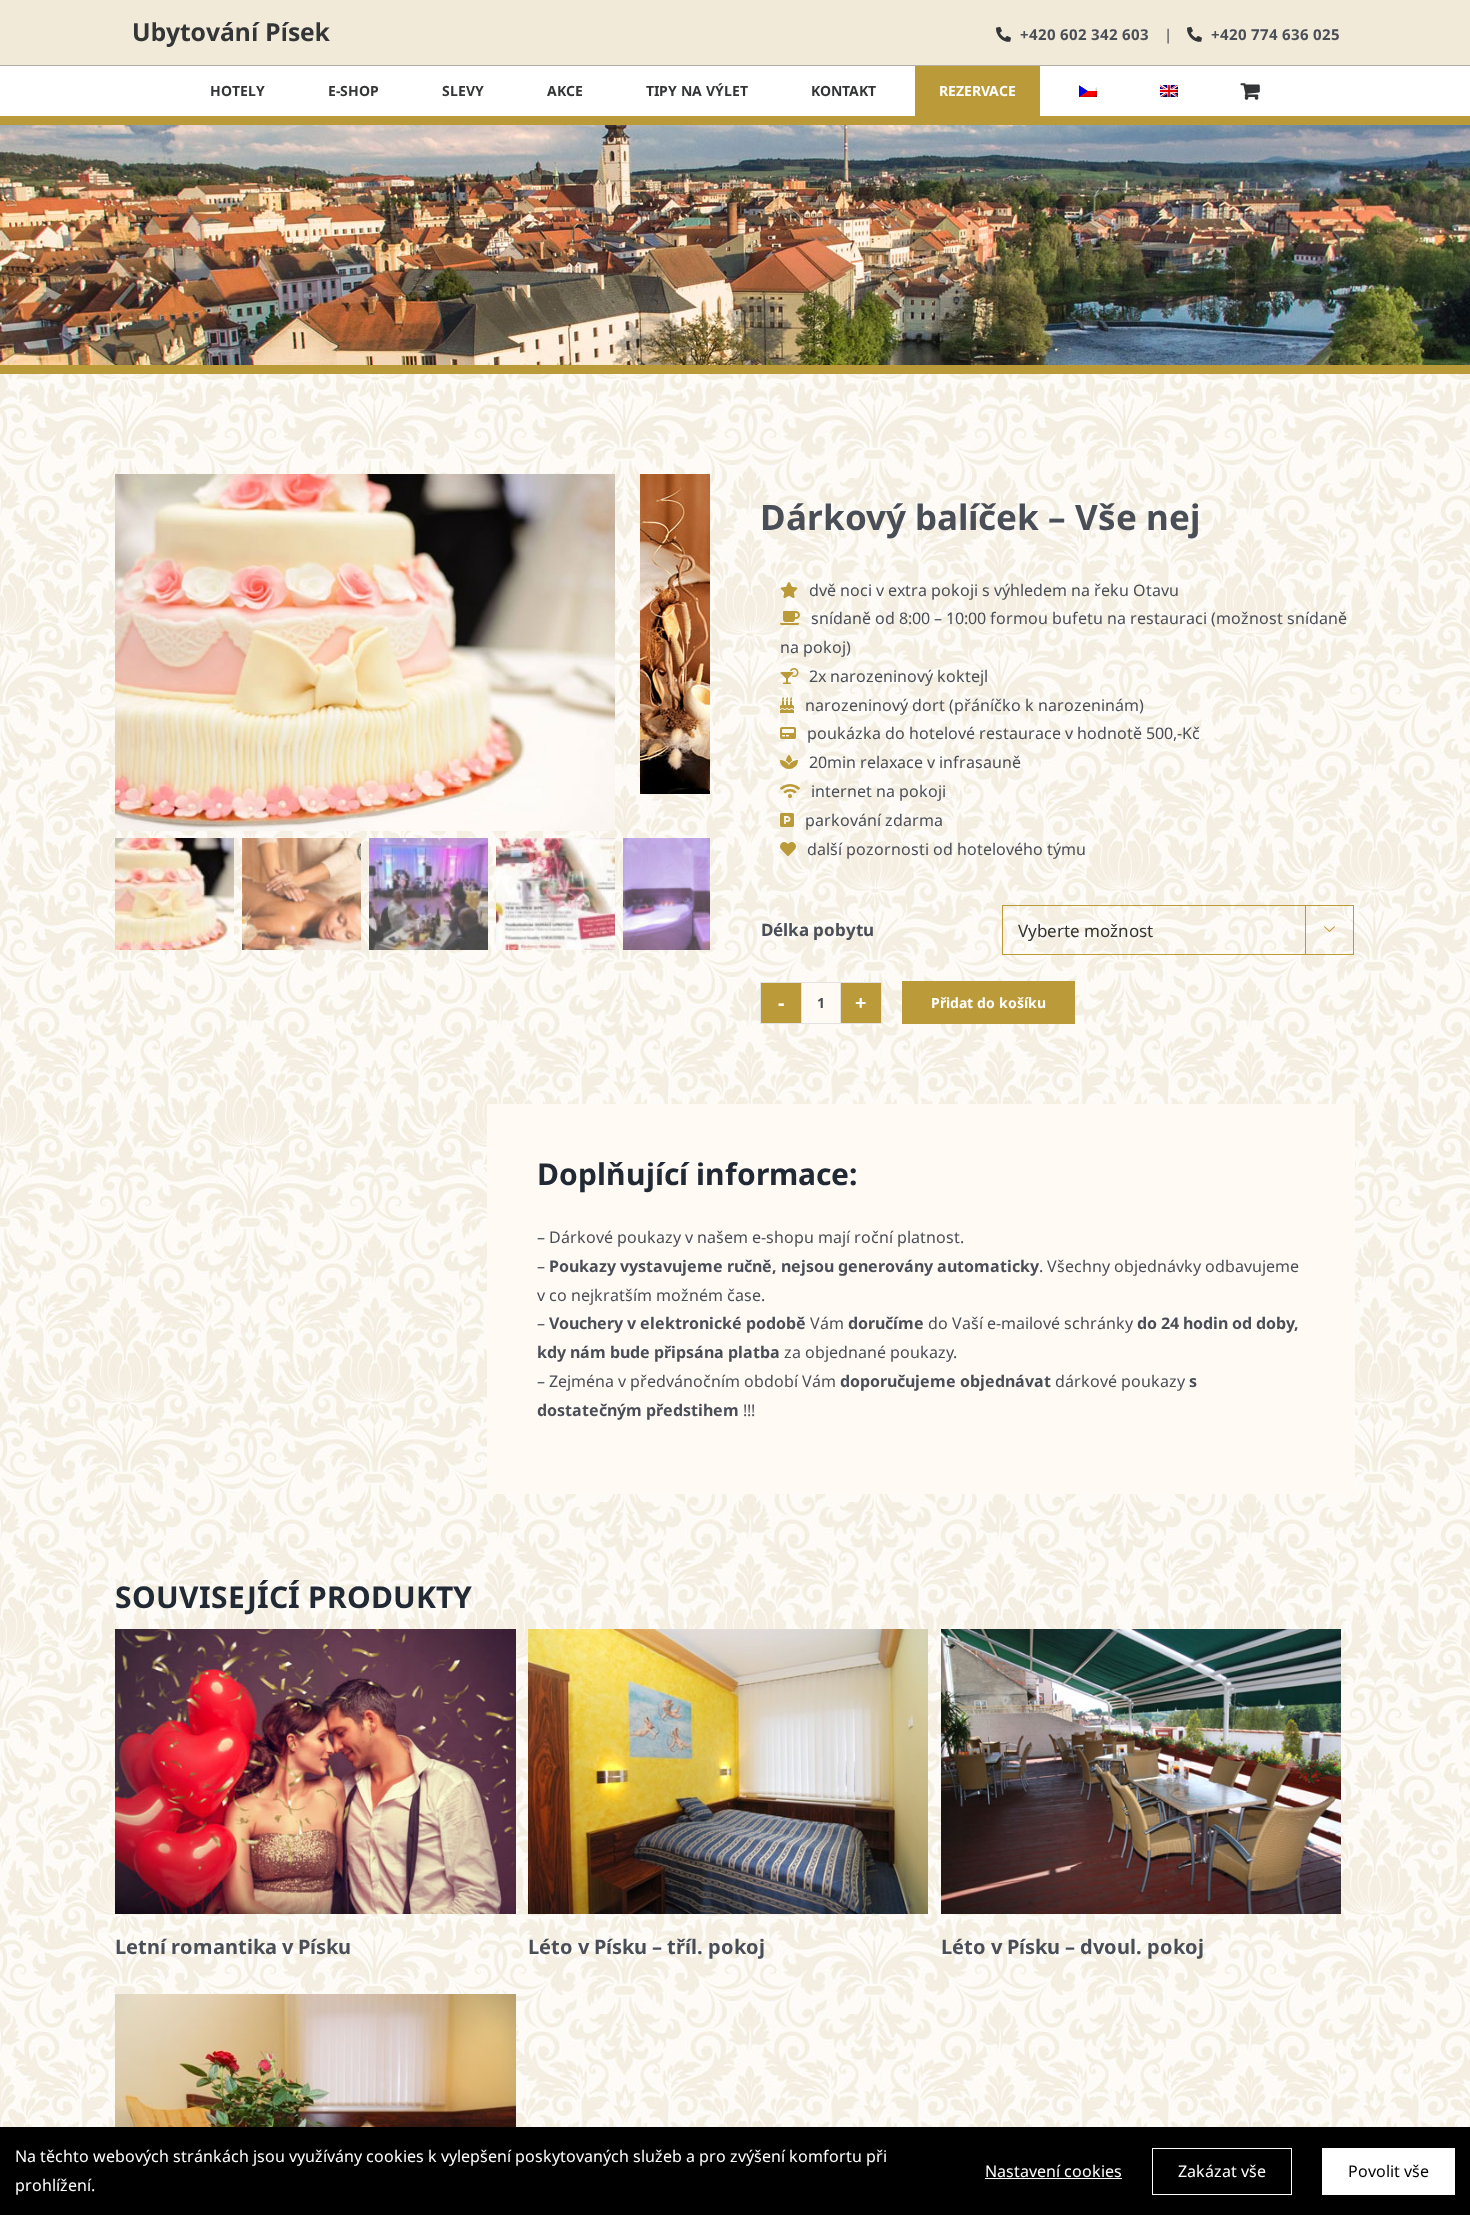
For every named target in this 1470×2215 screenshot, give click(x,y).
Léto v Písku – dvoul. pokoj (1072, 1946)
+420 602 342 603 (1084, 34)
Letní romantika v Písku (233, 1946)
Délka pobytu (817, 929)
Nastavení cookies (1053, 2171)
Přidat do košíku (988, 1002)
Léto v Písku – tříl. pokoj (646, 1946)
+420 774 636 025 (1275, 34)
